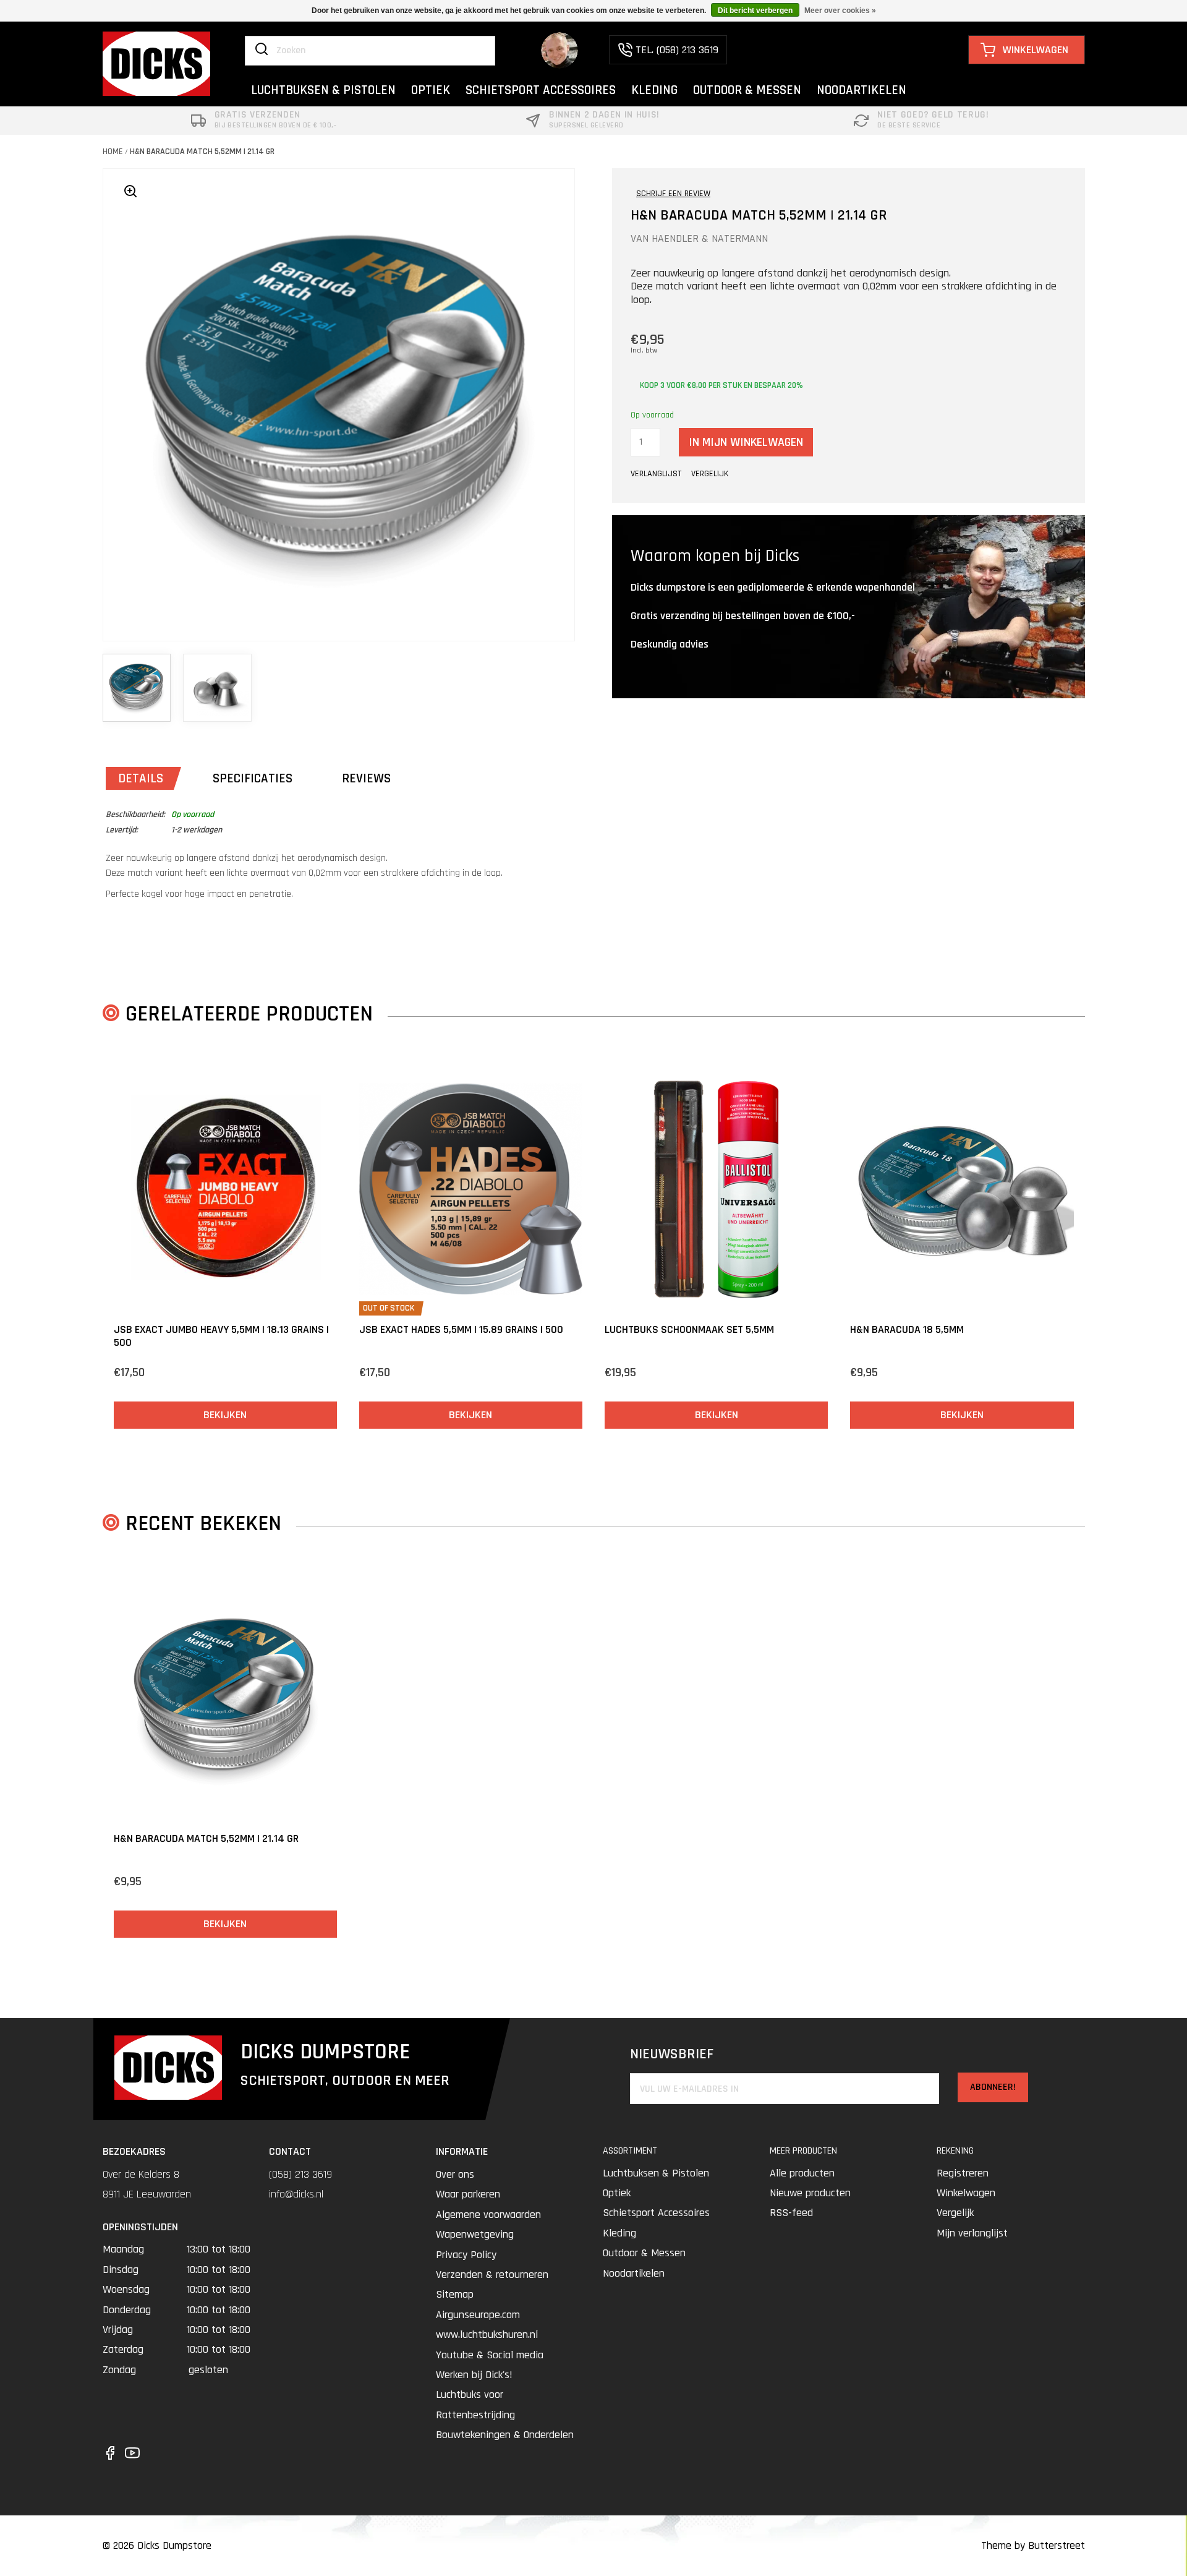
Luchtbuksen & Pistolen (656, 2173)
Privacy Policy (466, 2255)
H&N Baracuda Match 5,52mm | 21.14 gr (202, 152)
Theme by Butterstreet (1033, 2545)
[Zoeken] (262, 50)
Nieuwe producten (810, 2193)
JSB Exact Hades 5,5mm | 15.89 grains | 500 (461, 1329)
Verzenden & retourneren (492, 2274)
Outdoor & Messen (644, 2253)
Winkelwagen (966, 2193)
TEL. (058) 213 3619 (677, 50)
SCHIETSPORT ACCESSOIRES (541, 90)
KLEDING (654, 90)
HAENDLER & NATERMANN (710, 238)
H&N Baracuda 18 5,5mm (907, 1329)
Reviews (366, 778)
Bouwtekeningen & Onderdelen (505, 2435)
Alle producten (802, 2173)
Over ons (455, 2174)
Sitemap (455, 2294)
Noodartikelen (634, 2273)
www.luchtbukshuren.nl (487, 2334)
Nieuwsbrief (672, 2054)
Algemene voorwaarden (488, 2214)
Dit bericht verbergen (755, 11)
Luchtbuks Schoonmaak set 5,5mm (689, 1329)
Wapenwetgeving (475, 2234)
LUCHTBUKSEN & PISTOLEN (323, 90)
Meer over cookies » (840, 11)
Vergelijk (955, 2213)
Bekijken (225, 1415)
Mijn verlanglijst (972, 2233)
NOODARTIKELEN (862, 90)
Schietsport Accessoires (656, 2213)
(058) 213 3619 (300, 2174)
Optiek (617, 2193)
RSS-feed (791, 2213)
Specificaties (253, 778)
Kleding (619, 2233)
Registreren (963, 2173)
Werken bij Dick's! (474, 2375)
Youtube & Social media (490, 2355)
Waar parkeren (468, 2194)
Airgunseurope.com (478, 2315)
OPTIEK (431, 90)
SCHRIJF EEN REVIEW (673, 194)
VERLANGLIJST (656, 474)
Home (113, 152)
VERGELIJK (710, 474)
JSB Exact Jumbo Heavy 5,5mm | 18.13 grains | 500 (221, 1336)
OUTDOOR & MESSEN (747, 90)
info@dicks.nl (296, 2194)
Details (141, 778)
